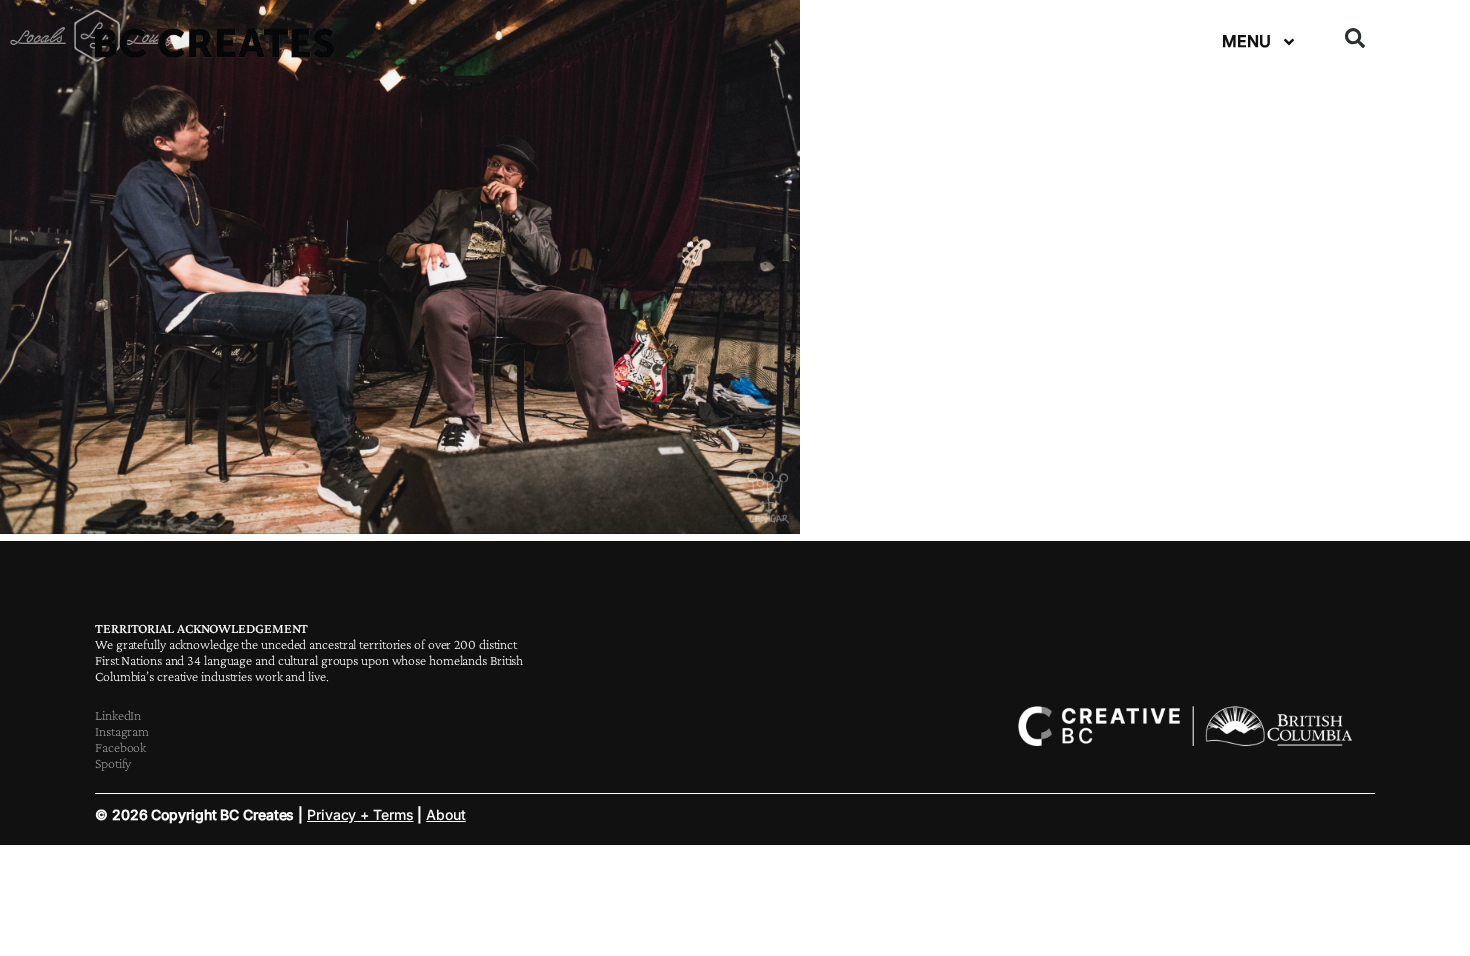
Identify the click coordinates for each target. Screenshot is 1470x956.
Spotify (113, 763)
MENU (1246, 41)
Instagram (122, 731)
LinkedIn (118, 715)
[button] (1355, 38)
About (446, 814)
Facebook (120, 747)
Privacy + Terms (360, 814)
